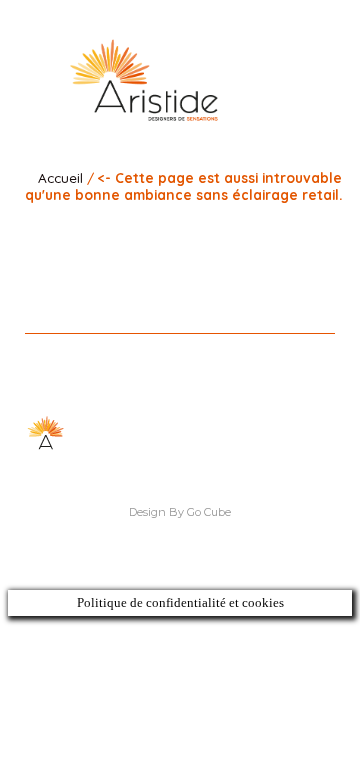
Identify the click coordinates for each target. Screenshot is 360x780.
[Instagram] (166, 232)
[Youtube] (222, 232)
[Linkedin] (138, 232)
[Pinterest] (194, 232)
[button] (303, 77)
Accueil (60, 177)
